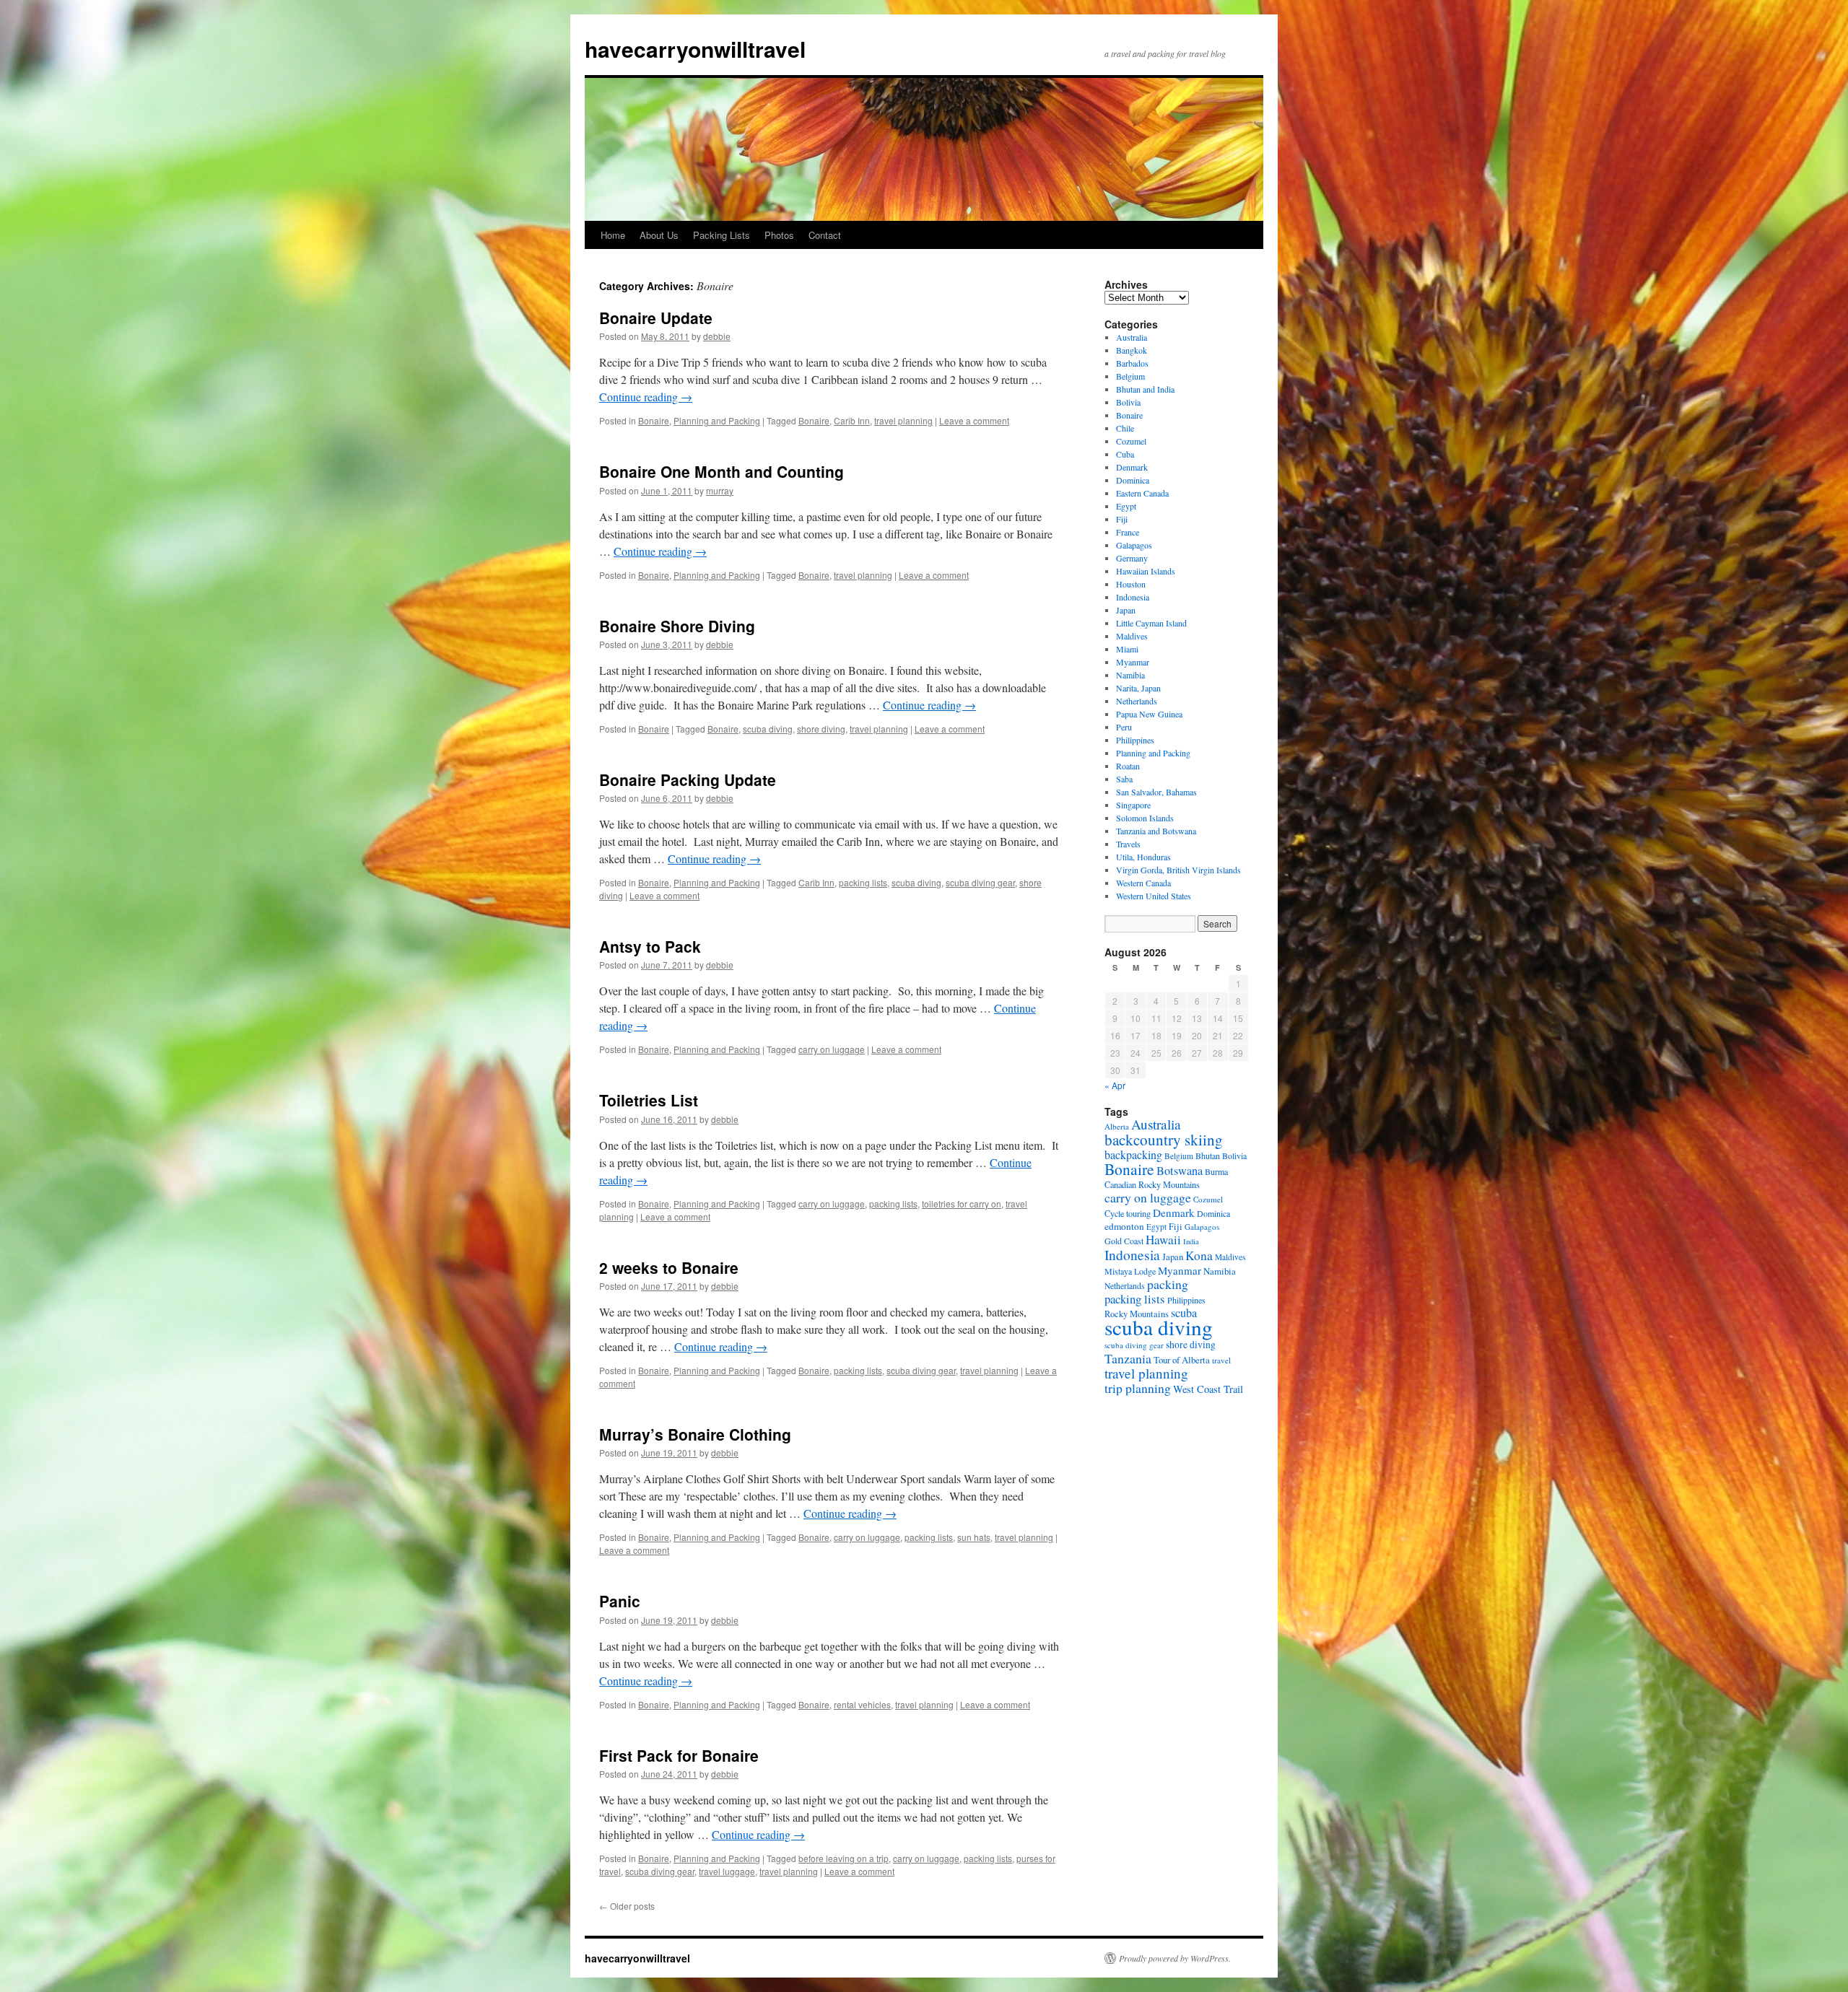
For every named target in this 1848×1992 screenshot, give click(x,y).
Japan (1126, 610)
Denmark (1132, 467)
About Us (659, 235)
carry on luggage (832, 1049)
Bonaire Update (656, 318)
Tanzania (1128, 1358)
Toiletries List (649, 1100)
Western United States (1154, 896)
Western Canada (1143, 883)
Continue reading (646, 397)
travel (1221, 1360)
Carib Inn (852, 420)
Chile (1125, 428)
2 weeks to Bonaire (669, 1267)
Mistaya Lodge (1130, 1271)
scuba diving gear (980, 882)
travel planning (903, 420)
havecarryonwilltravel (695, 49)
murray (720, 490)
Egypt (1126, 506)
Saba (1124, 779)
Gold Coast (1124, 1241)
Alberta (1117, 1126)
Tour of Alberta (1182, 1360)
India (1191, 1241)
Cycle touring (1128, 1213)
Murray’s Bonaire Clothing (695, 1434)
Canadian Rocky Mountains (1152, 1184)
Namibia (1130, 675)
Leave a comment (974, 420)
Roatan (1128, 766)
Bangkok (1132, 350)
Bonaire (654, 420)
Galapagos (1134, 545)
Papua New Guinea (1149, 714)
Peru (1124, 727)
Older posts (627, 1906)
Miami (1127, 649)
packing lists (863, 882)
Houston (1131, 584)
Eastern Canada (1142, 493)
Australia (1132, 337)
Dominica (1133, 480)
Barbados (1132, 363)
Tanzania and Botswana (1156, 831)
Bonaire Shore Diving (677, 626)
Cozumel (1131, 441)
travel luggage (727, 1871)
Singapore (1133, 805)
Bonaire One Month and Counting (722, 471)
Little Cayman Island (1151, 623)
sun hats (974, 1537)
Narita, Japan (1138, 688)
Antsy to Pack (650, 946)
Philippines (1135, 740)
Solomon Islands (1145, 818)
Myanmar (1133, 662)
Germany (1132, 558)
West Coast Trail (1208, 1389)
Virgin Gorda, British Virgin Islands (1178, 870)
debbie (717, 336)
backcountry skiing (1164, 1140)
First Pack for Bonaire (679, 1755)
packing (1168, 1284)
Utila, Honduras (1143, 857)
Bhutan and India (1145, 389)
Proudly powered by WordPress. (1175, 1958)
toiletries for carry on (962, 1203)
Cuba (1125, 454)
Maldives (1132, 636)
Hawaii (1163, 1240)
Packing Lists (722, 235)
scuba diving (768, 729)
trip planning (1138, 1388)
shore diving (821, 729)
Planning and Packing (717, 420)
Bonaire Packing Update (688, 779)
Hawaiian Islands (1146, 571)
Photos (779, 235)
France (1128, 532)
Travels (1128, 844)
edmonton (1124, 1226)
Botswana (1180, 1171)
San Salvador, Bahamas (1156, 792)
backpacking (1133, 1154)
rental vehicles (862, 1704)
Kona (1199, 1255)
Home (613, 235)
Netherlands (1137, 701)
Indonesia (1133, 597)
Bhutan (1208, 1156)
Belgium (1130, 376)
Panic (620, 1601)
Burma (1216, 1171)
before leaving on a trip (844, 1858)
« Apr (1115, 1085)
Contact (825, 235)
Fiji (1122, 519)
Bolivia (1128, 402)
